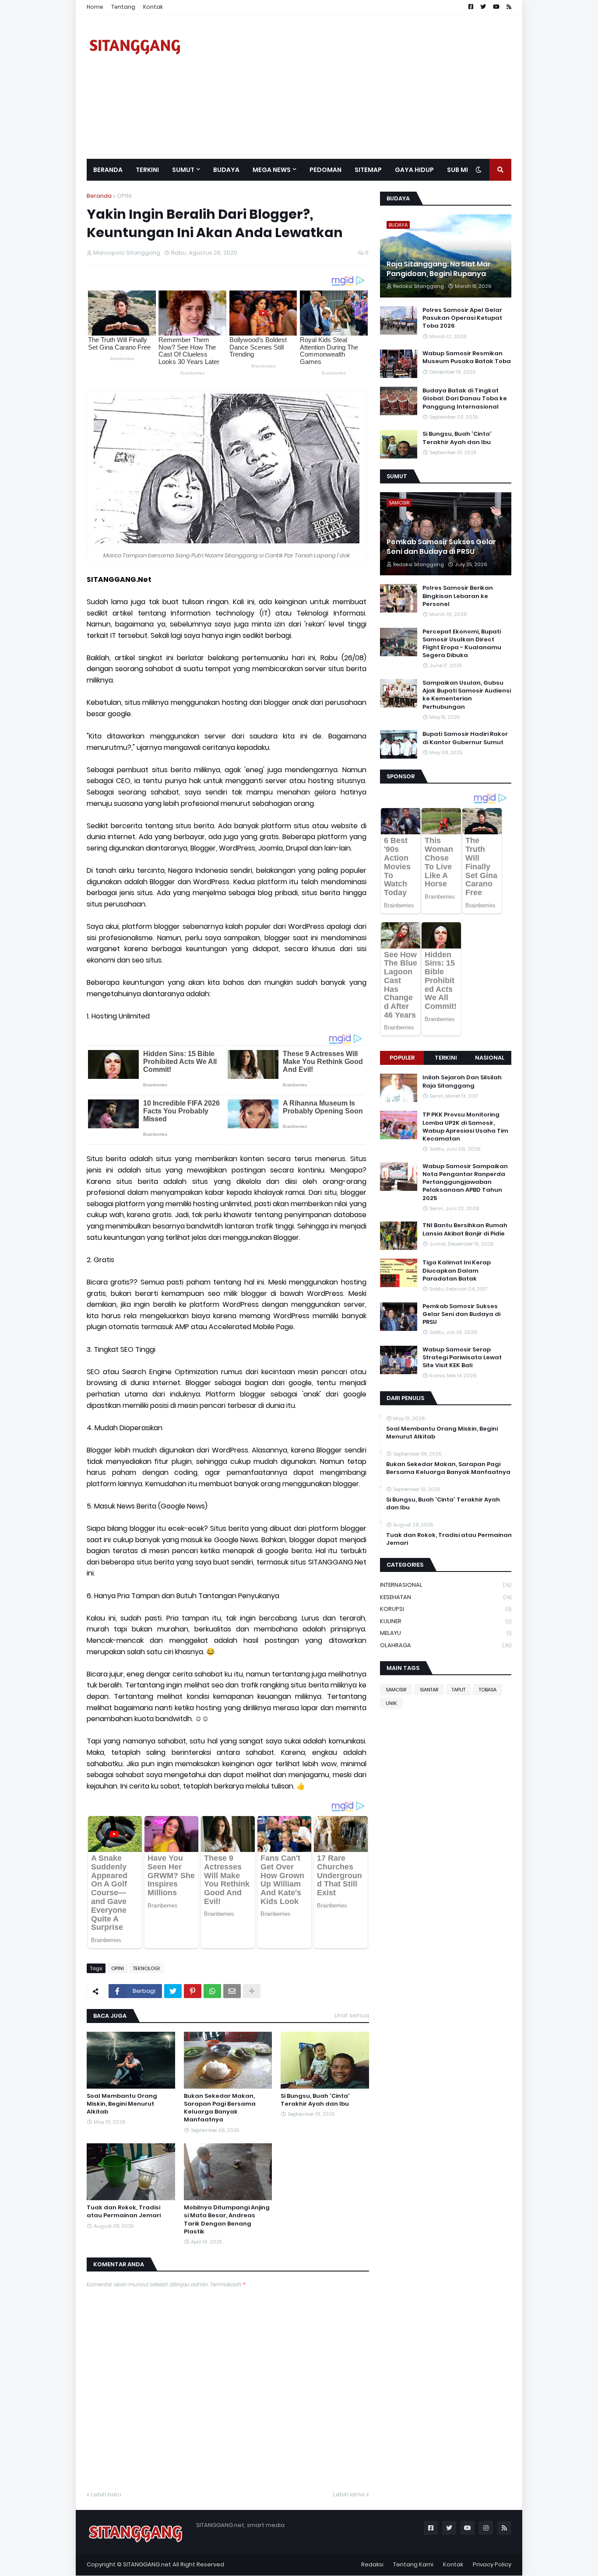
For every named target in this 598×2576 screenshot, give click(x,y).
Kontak (153, 7)
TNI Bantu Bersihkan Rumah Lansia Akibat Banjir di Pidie (465, 1229)
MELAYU (446, 1633)
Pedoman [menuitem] (325, 170)
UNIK (391, 1703)
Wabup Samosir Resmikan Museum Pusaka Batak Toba (467, 357)
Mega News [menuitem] (272, 170)
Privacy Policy (492, 2564)
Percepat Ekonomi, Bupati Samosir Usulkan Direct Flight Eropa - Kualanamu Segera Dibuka (462, 644)
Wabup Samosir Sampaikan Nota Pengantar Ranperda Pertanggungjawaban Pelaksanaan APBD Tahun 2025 (465, 1182)
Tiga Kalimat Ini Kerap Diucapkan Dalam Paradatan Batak (457, 1270)
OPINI (124, 196)
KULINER (446, 1621)
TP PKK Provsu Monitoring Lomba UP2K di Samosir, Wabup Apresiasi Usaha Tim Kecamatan (465, 1127)
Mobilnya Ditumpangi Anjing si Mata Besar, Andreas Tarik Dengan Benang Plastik (227, 2220)
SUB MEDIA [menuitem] (464, 170)
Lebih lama (349, 2494)
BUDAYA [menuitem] (226, 170)
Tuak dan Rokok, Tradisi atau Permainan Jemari (124, 2212)
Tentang (123, 7)
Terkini (446, 1058)
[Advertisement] (352, 87)
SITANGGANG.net (147, 2564)
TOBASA (488, 1690)
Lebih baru (106, 2494)
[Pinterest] (193, 1991)
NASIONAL (490, 1058)
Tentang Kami (413, 2564)
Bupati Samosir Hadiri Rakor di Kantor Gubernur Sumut (465, 738)
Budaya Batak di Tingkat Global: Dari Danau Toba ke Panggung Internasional (465, 399)
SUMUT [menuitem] (183, 170)
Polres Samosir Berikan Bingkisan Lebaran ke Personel (458, 596)
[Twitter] (173, 1991)
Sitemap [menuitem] (368, 170)
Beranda (99, 196)
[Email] (232, 1991)
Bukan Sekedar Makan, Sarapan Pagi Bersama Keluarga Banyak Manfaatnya (220, 2108)
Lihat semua (352, 2015)
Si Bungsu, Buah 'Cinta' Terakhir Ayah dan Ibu (315, 2100)
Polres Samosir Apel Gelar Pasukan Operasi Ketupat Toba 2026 (462, 318)
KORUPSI (446, 1609)
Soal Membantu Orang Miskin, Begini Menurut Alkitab (122, 2104)
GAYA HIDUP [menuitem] (414, 170)
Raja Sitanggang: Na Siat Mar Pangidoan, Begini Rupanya (439, 269)
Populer (402, 1058)
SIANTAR (429, 1690)
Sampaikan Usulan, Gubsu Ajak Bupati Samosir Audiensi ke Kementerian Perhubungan (467, 695)
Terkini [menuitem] (147, 170)
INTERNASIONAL (446, 1585)
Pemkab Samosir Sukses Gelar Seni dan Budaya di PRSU (441, 547)
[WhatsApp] (212, 1991)
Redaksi (372, 2564)
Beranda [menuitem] (108, 170)
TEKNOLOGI (146, 1968)
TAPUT (459, 1690)
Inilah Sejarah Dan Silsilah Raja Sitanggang (462, 1081)
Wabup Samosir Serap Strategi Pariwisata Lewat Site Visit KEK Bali (462, 1358)
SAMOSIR (396, 1690)
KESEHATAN (446, 1597)
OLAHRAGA (446, 1645)
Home (95, 7)
